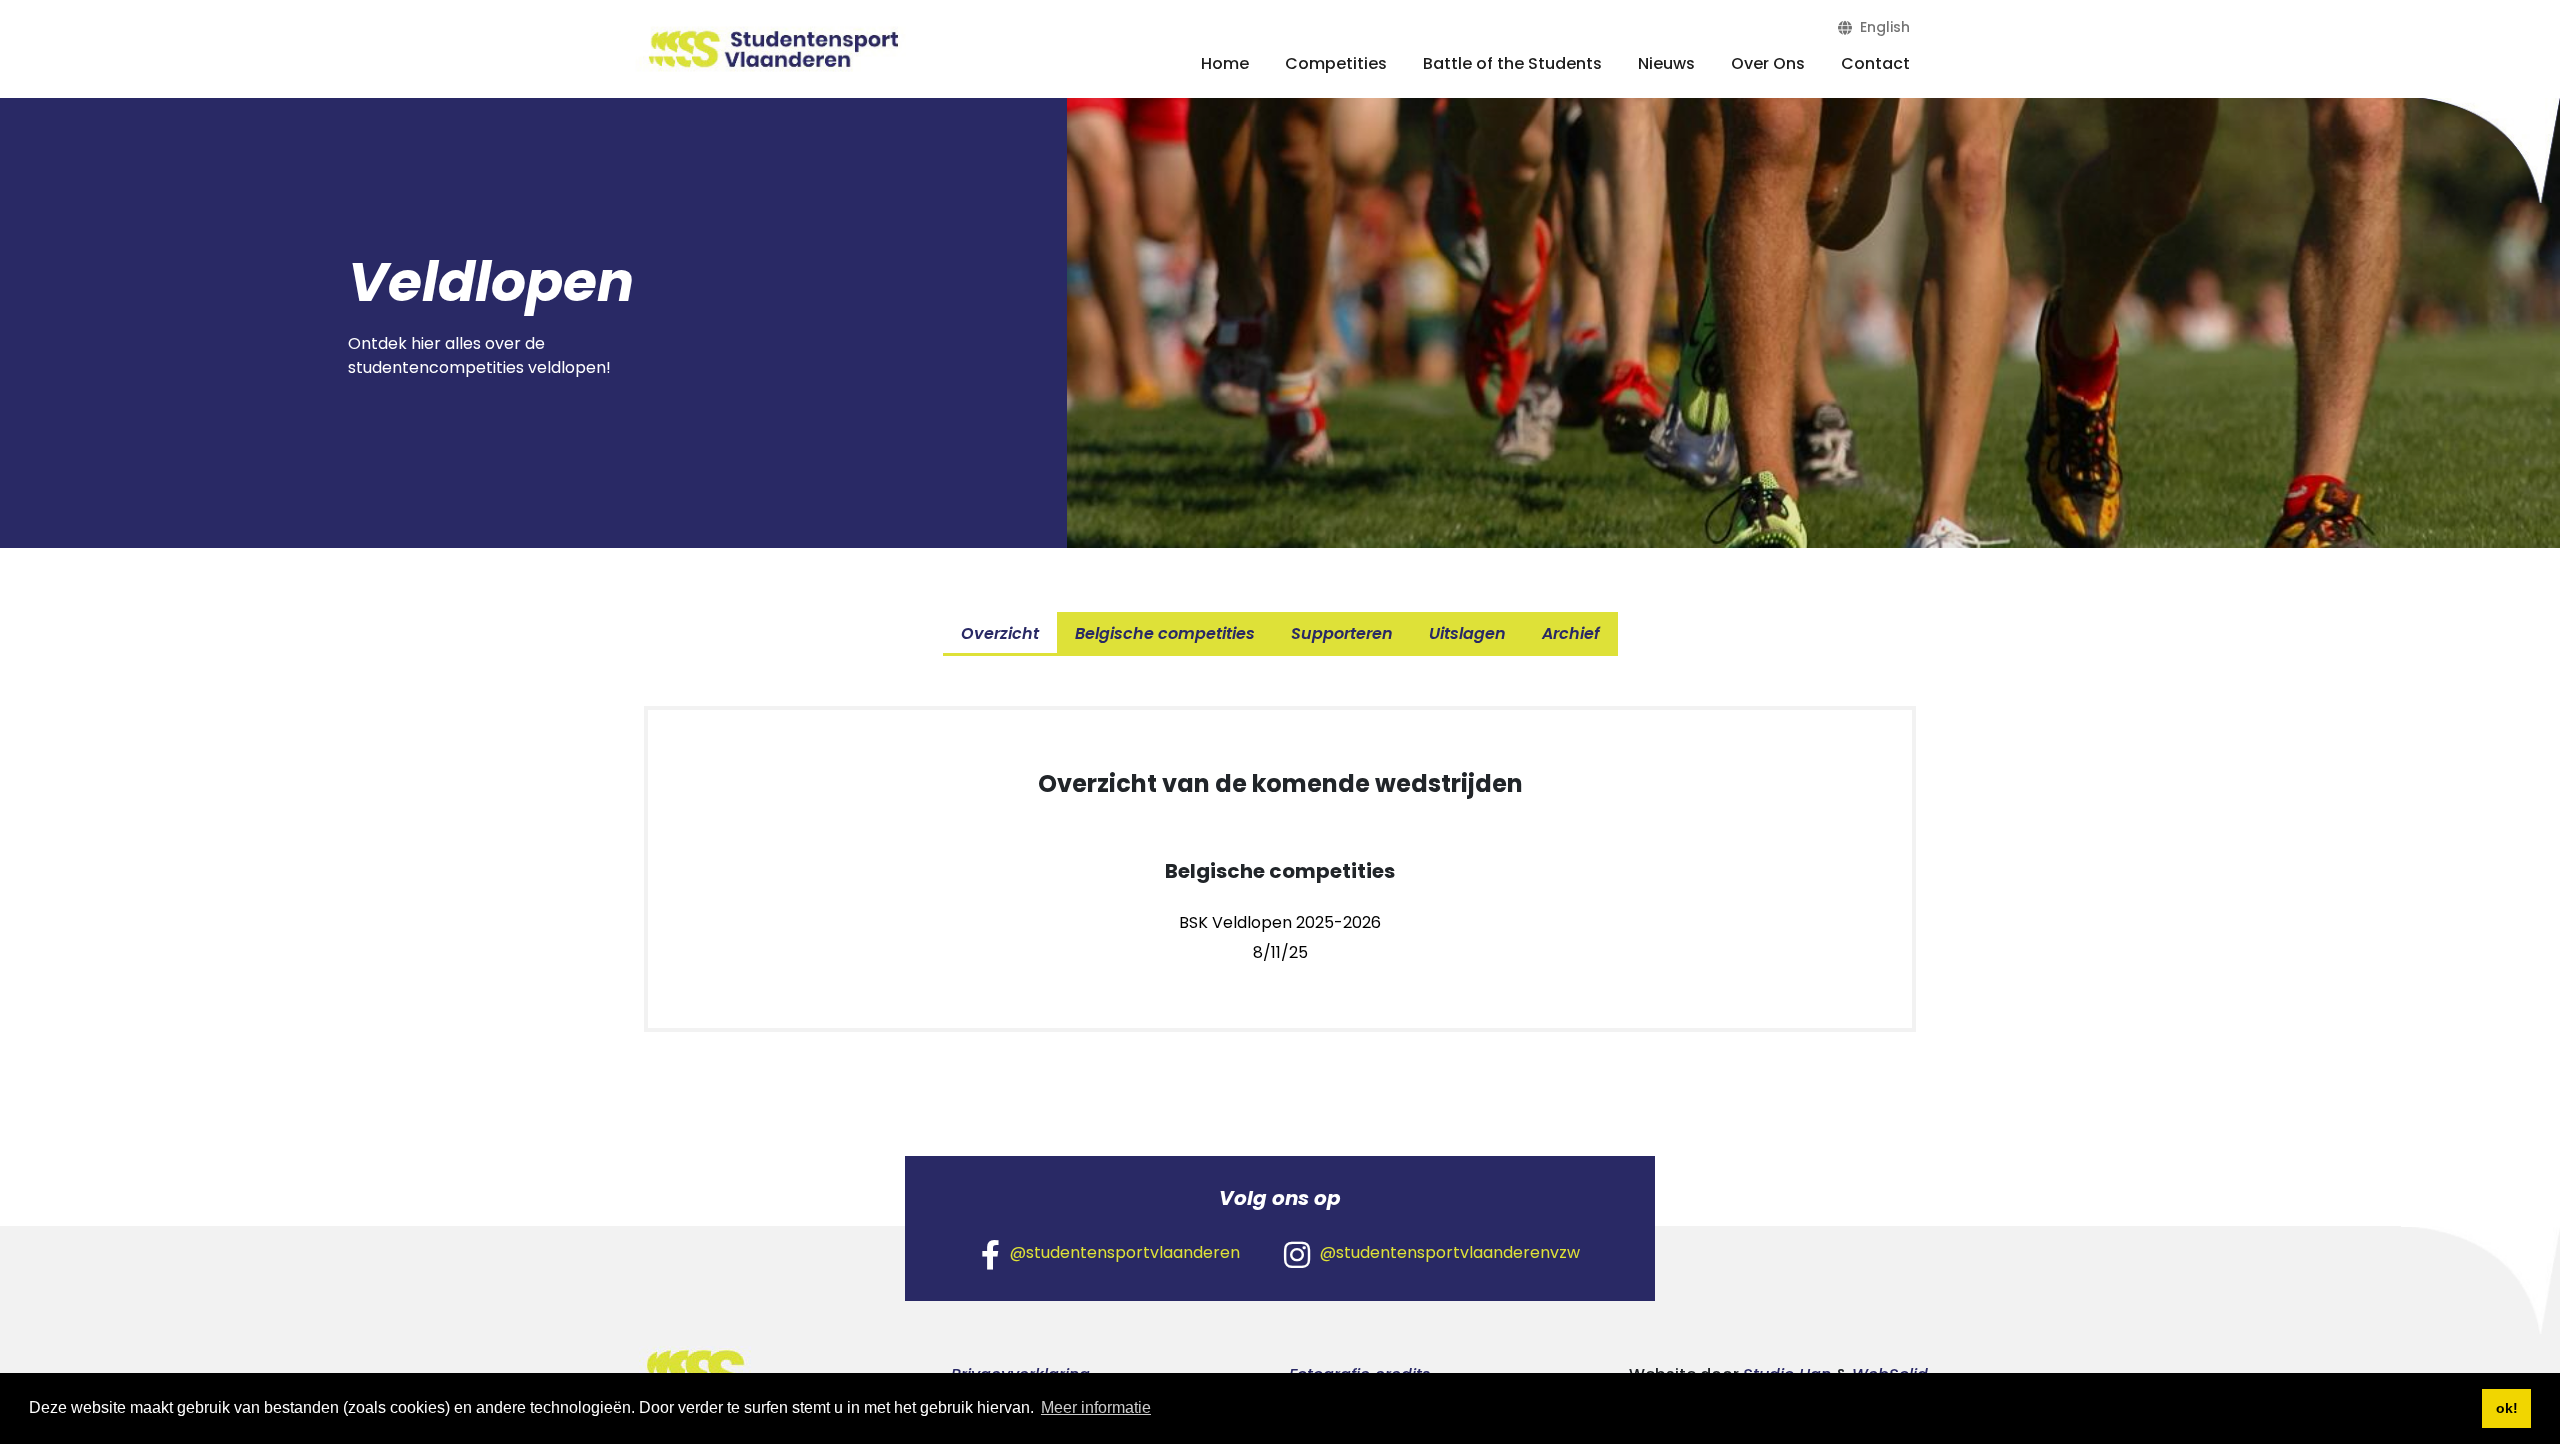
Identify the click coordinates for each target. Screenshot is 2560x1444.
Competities (1336, 63)
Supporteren (1342, 633)
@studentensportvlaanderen (1125, 1252)
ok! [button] (2507, 1408)
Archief (1571, 633)
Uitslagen (1467, 633)
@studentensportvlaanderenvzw (1450, 1252)
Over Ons (1768, 63)
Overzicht (1000, 633)
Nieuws (1666, 63)
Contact (1875, 63)
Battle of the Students (1512, 63)
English (1881, 27)
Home (1225, 63)
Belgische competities (1165, 633)
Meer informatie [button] (1096, 1407)
